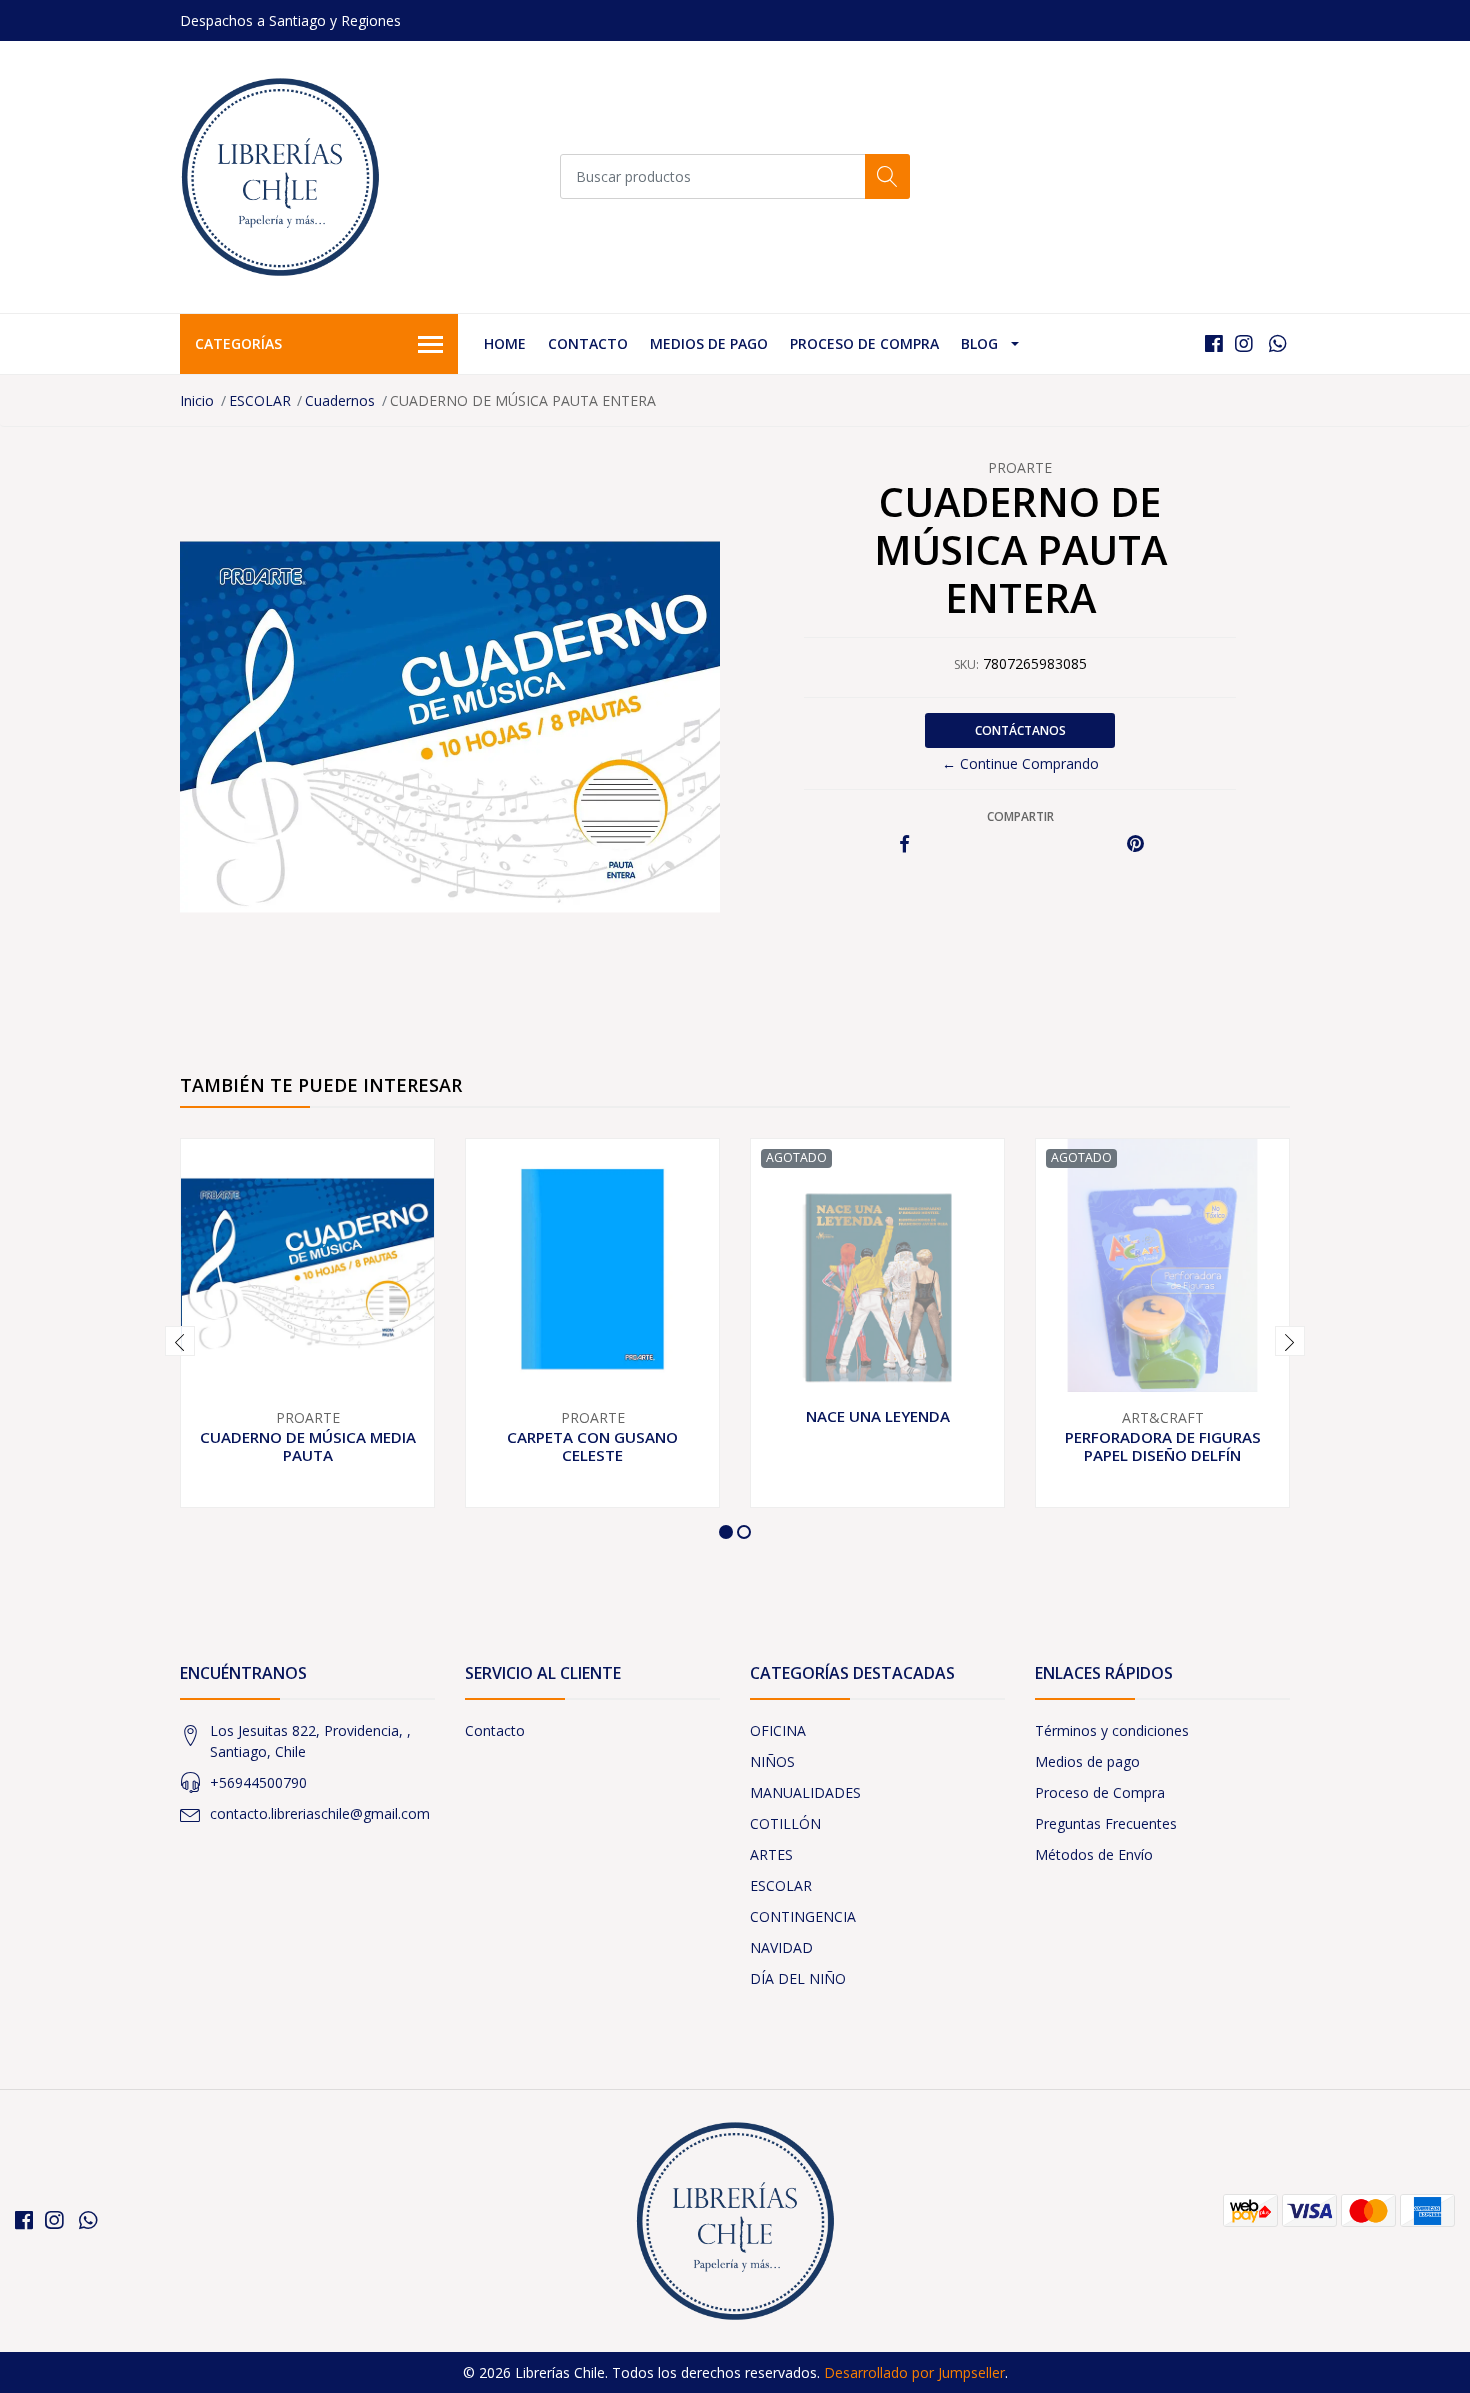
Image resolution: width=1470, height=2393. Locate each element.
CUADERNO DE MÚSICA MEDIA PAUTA (308, 1446)
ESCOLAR (260, 400)
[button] (726, 1532)
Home (505, 343)
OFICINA (778, 1730)
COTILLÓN (785, 1823)
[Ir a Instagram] (1244, 343)
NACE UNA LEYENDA (878, 1416)
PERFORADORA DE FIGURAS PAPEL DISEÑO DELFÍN (1163, 1446)
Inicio (197, 400)
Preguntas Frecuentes (1106, 1823)
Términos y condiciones (1112, 1730)
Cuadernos (340, 400)
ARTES (771, 1854)
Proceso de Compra (864, 343)
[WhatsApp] (1277, 343)
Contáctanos (1020, 730)
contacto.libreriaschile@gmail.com (320, 1813)
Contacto (588, 343)
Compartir (1020, 816)
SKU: (966, 664)
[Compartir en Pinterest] (1135, 844)
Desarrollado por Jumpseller (914, 2372)
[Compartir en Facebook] (904, 844)
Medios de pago (709, 343)
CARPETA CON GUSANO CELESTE (592, 1446)
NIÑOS (772, 1761)
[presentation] (180, 1341)
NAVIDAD (781, 1947)
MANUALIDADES (805, 1792)
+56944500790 (258, 1782)
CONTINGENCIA (803, 1916)
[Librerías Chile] (280, 177)
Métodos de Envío (1094, 1854)
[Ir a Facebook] (1214, 343)
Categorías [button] (238, 343)
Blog (979, 343)
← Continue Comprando (1020, 763)
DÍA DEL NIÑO (798, 1978)
